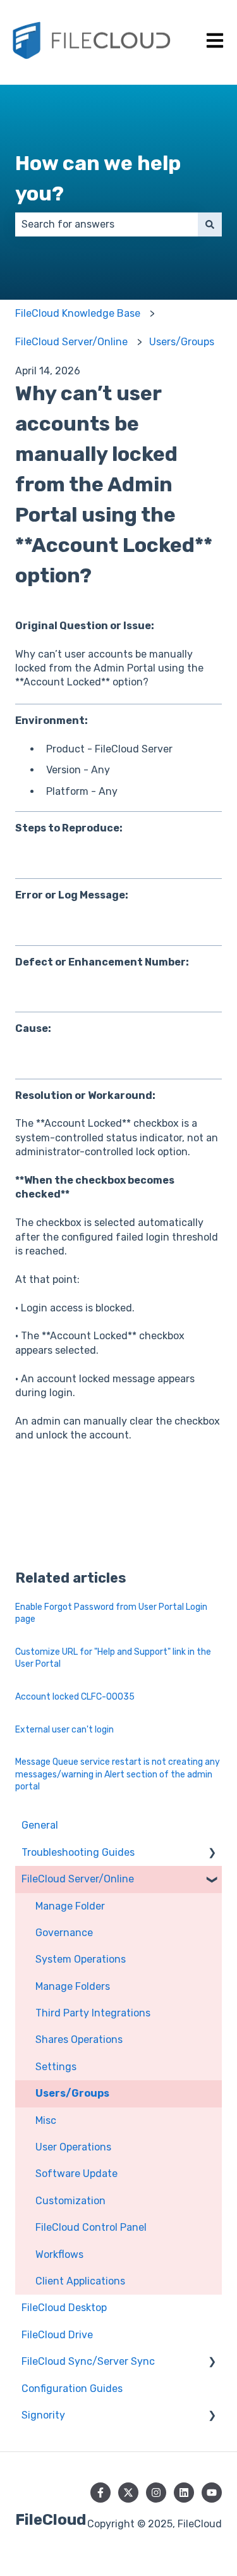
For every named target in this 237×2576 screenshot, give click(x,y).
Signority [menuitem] (43, 2415)
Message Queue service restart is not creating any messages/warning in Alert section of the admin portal (118, 1774)
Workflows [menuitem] (59, 2254)
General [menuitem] (40, 1825)
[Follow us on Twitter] (128, 2493)
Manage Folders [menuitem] (73, 1986)
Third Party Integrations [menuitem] (93, 2013)
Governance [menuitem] (64, 1933)
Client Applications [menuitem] (80, 2281)
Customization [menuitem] (70, 2201)
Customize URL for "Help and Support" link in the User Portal (113, 1658)
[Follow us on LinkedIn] (184, 2493)
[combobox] (106, 224)
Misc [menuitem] (46, 2120)
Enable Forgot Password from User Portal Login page (111, 1613)
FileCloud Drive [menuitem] (57, 2335)
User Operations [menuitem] (73, 2147)
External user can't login (64, 1730)
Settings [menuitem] (56, 2067)
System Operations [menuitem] (81, 1959)
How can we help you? (98, 178)
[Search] (210, 224)
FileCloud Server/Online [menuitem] (78, 1879)
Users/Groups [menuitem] (72, 2093)
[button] (212, 1854)
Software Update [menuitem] (76, 2174)
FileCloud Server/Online (71, 342)
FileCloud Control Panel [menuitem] (91, 2227)
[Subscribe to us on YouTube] (212, 2493)
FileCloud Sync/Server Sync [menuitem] (88, 2361)
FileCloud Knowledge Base (78, 313)
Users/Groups (182, 342)
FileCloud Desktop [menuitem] (64, 2308)
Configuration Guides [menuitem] (72, 2389)
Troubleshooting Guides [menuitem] (78, 1852)
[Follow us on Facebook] (100, 2493)
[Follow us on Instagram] (156, 2493)
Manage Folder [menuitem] (70, 1906)
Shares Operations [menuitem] (79, 2039)
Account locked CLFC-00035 (75, 1697)
